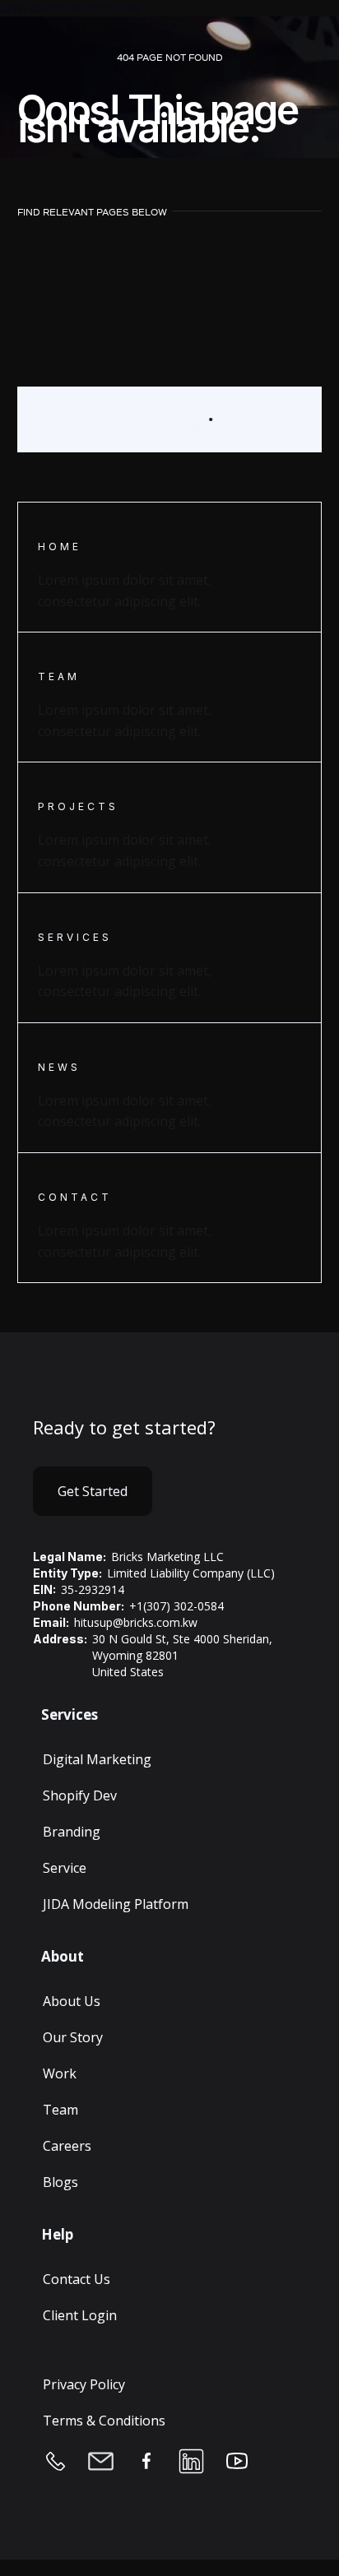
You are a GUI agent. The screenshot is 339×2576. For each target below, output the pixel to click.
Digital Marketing (97, 1759)
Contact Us (77, 2279)
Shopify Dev (80, 1795)
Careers (67, 2146)
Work (60, 2073)
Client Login (80, 2315)
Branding (72, 1832)
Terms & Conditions (104, 2421)
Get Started (93, 1491)
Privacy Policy (84, 2384)
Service (65, 1868)
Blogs (60, 2182)
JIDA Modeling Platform (116, 1904)
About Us (72, 2001)
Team (60, 2110)
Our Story (73, 2037)
